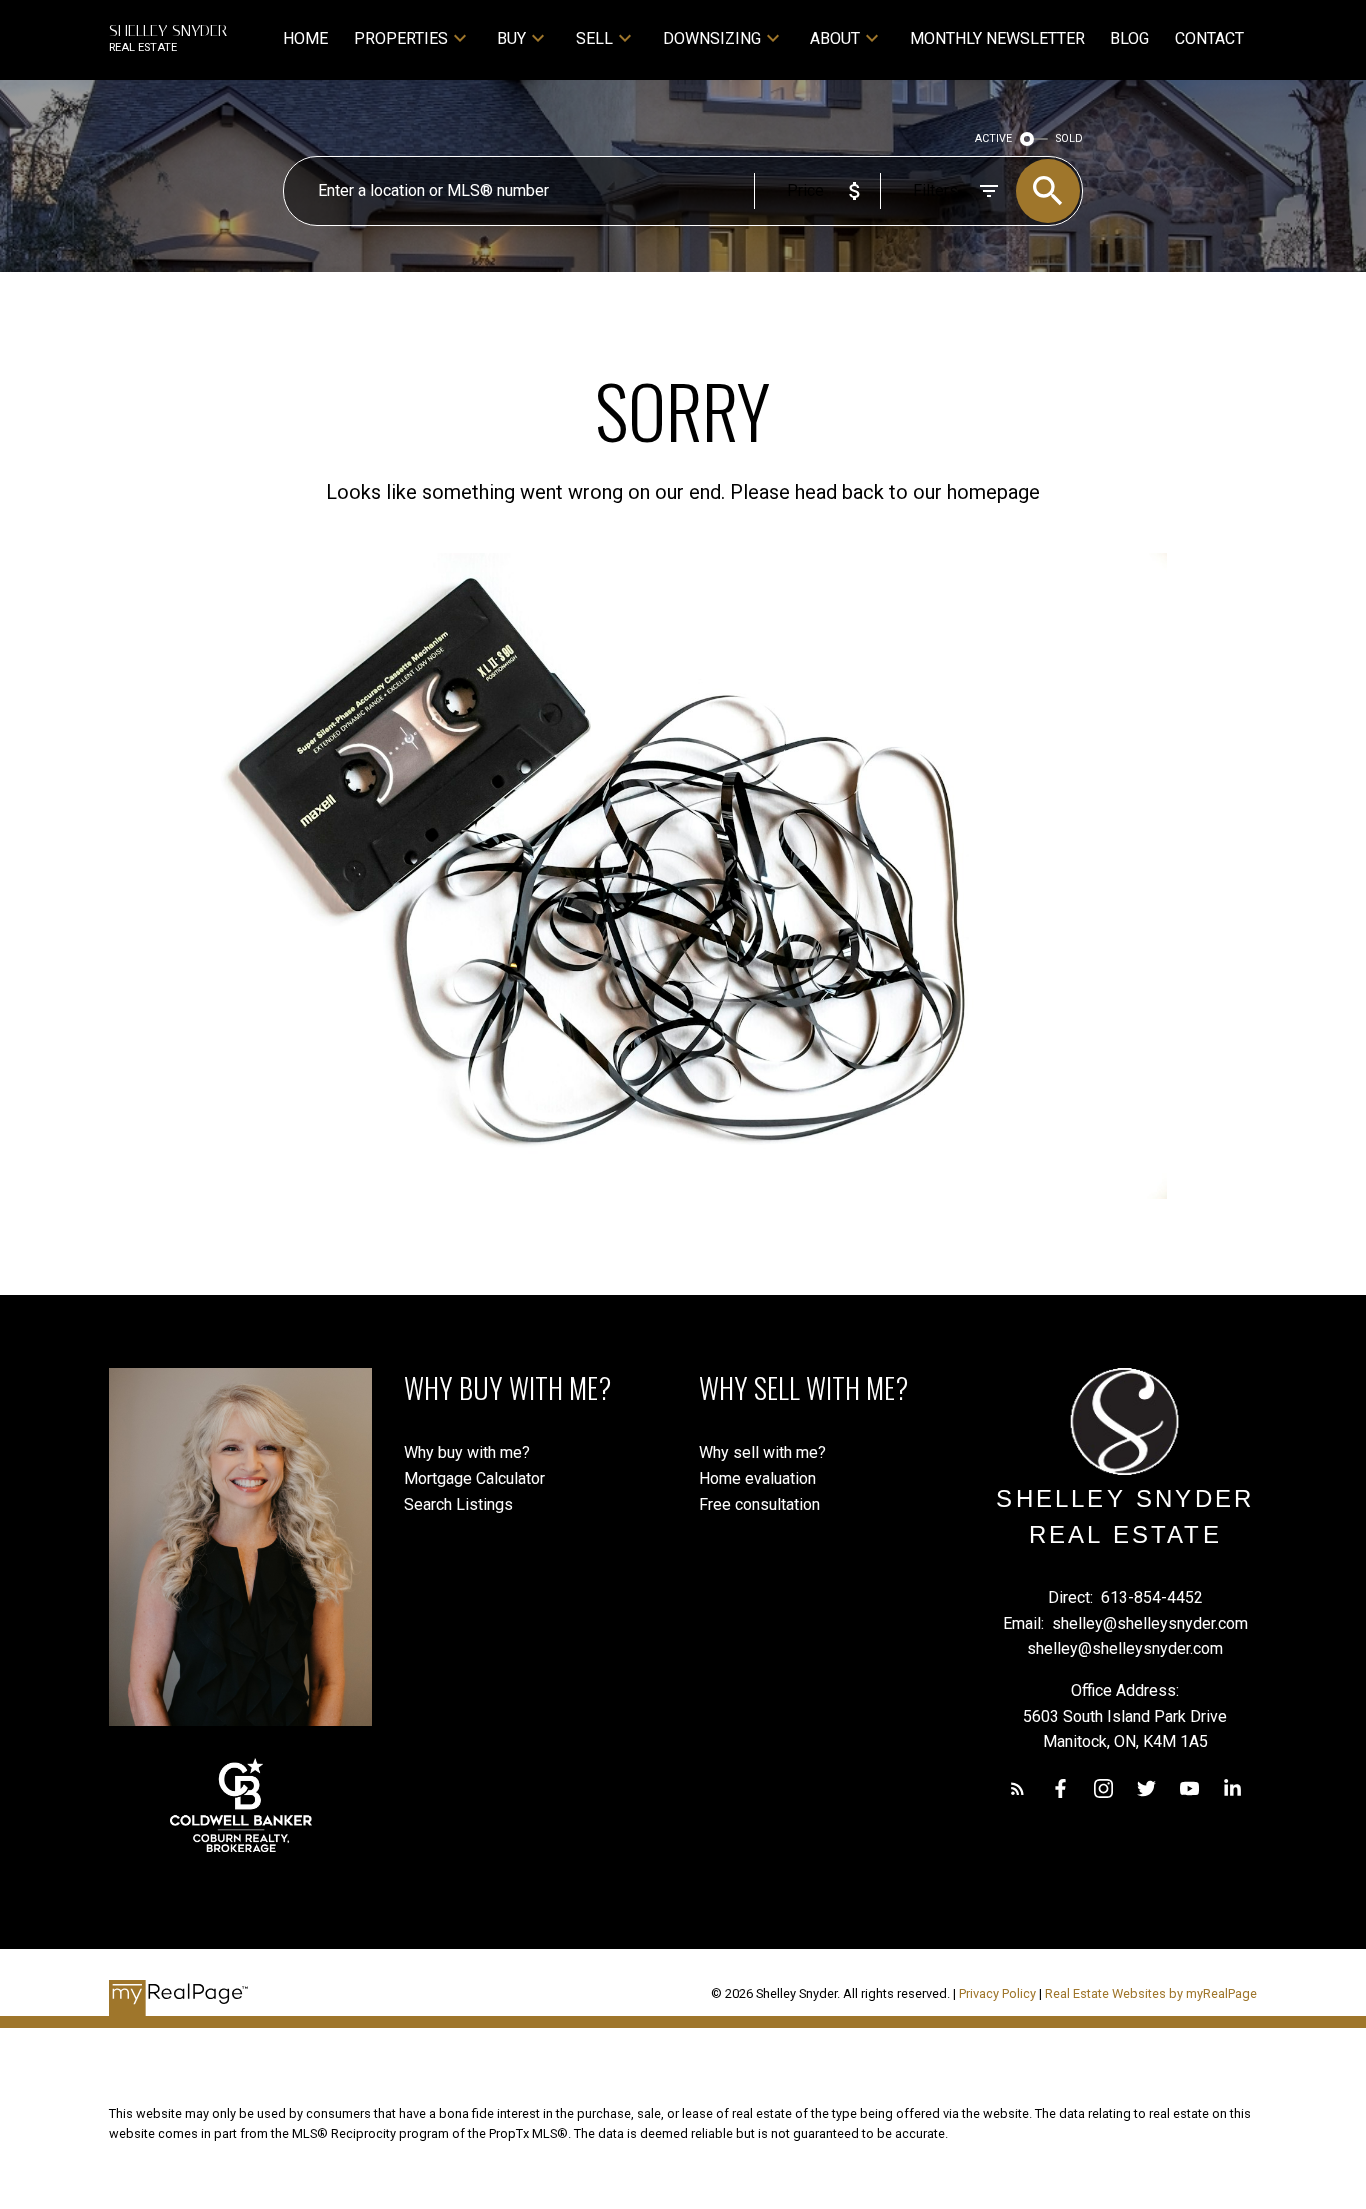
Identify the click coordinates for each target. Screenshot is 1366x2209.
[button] (1017, 1788)
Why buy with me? (467, 1452)
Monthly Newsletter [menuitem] (997, 38)
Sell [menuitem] (594, 38)
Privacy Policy (997, 1993)
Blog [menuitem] (1129, 38)
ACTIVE (993, 138)
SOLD (1069, 138)
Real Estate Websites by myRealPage (1151, 1993)
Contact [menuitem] (1209, 38)
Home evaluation (757, 1478)
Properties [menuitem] (401, 38)
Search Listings (458, 1504)
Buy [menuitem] (511, 38)
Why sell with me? (762, 1452)
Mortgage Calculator (474, 1478)
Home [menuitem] (305, 38)
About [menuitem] (835, 38)
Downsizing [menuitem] (712, 38)
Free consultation (759, 1504)
